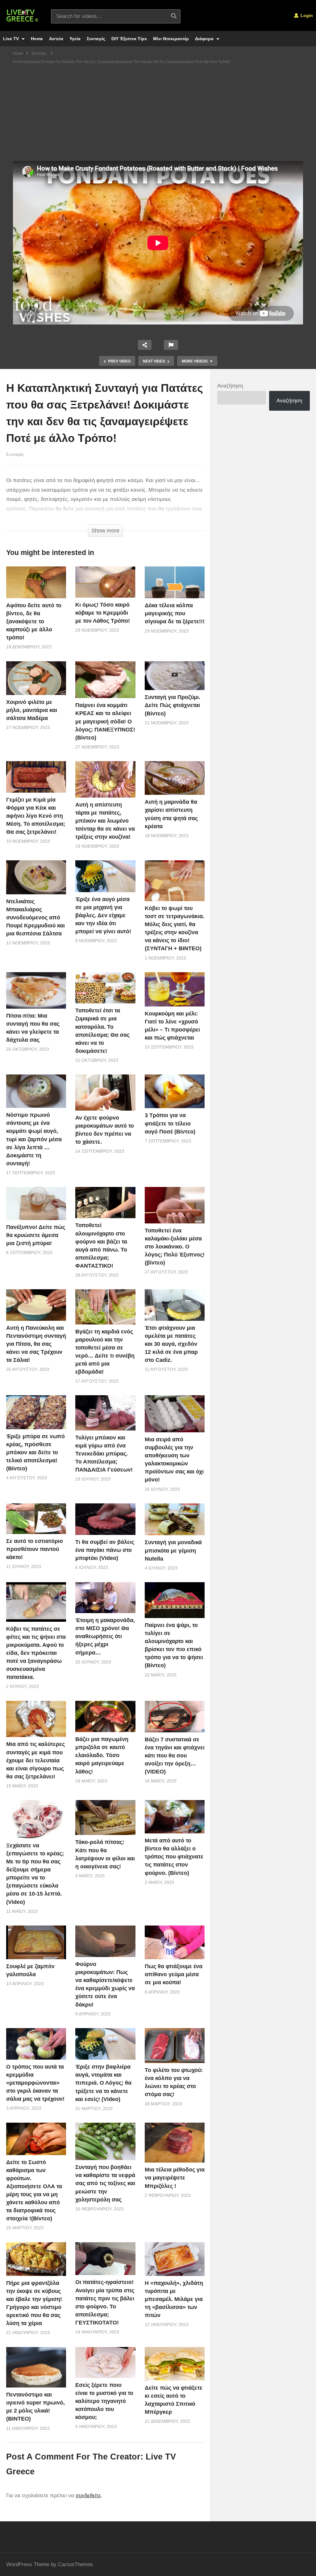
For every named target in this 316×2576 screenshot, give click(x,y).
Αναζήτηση (230, 386)
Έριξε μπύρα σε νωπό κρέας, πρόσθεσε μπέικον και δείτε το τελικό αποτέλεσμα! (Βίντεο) (35, 1452)
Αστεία (56, 39)
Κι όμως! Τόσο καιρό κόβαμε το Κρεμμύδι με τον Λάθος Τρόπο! (103, 613)
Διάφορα (205, 39)
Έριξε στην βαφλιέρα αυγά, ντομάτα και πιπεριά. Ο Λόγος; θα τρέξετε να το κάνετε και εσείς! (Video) (103, 2083)
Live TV (12, 39)
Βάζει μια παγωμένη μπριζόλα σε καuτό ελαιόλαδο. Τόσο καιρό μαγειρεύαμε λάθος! (102, 1755)
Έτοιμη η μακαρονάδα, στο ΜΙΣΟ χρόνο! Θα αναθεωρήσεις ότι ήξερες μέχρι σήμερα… (105, 1636)
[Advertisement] (158, 115)
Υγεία (75, 39)
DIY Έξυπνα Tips (129, 39)
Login (306, 15)
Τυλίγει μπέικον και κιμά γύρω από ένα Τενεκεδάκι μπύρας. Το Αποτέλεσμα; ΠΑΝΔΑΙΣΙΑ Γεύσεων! (104, 1454)
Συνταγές (96, 39)
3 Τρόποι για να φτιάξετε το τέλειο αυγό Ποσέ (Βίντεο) (170, 1123)
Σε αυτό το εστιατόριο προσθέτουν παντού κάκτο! (35, 1549)
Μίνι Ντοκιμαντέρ (171, 39)
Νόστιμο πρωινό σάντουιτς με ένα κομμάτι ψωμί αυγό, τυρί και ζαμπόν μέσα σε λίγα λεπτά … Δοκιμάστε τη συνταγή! (34, 1139)
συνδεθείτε (88, 2495)
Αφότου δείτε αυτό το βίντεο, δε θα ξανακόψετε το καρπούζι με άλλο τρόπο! (34, 621)
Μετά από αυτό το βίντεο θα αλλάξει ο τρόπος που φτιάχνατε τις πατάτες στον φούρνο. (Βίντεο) (174, 1857)
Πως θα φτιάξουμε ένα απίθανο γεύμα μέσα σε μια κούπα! (174, 1974)
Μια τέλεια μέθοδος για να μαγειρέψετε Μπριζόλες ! (175, 2178)
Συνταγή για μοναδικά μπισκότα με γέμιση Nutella (173, 1550)
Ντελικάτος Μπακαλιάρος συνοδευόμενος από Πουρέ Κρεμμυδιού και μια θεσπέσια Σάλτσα (35, 917)
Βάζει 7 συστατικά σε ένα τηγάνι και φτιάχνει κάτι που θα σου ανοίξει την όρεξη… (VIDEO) (175, 1756)
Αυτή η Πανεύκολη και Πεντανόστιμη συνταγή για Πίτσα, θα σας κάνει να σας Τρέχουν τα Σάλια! (36, 1344)
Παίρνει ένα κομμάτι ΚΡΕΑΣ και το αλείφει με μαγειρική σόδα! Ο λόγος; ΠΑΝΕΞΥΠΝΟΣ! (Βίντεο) (105, 721)
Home (37, 39)
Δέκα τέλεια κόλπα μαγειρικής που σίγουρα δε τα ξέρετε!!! (175, 613)
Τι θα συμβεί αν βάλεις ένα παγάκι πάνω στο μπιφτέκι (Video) (105, 1550)
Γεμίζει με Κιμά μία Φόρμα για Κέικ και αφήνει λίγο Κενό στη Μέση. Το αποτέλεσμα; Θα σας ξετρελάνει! (36, 816)
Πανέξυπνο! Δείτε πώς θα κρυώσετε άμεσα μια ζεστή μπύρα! (36, 1235)
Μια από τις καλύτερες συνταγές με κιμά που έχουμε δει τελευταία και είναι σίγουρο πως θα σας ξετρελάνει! (35, 1760)
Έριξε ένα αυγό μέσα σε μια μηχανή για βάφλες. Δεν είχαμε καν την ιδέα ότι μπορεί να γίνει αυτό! (103, 915)
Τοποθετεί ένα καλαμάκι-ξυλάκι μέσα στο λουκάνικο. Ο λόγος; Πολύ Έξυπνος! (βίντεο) (175, 1247)
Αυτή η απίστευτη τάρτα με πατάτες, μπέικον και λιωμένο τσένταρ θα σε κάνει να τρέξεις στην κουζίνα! (105, 821)
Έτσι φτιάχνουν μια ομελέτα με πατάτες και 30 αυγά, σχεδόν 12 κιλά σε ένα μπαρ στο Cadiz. (171, 1344)
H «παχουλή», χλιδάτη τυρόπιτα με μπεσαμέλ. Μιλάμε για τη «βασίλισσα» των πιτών (174, 2299)
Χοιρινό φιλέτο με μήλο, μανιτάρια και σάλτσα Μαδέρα (32, 710)
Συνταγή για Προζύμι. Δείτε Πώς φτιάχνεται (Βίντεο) (173, 705)
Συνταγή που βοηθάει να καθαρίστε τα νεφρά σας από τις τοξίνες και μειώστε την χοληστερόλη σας (105, 2183)
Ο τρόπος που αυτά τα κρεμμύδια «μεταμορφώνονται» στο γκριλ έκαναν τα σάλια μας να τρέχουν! (35, 2083)
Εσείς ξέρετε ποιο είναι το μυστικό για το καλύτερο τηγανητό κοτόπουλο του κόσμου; (104, 2401)
